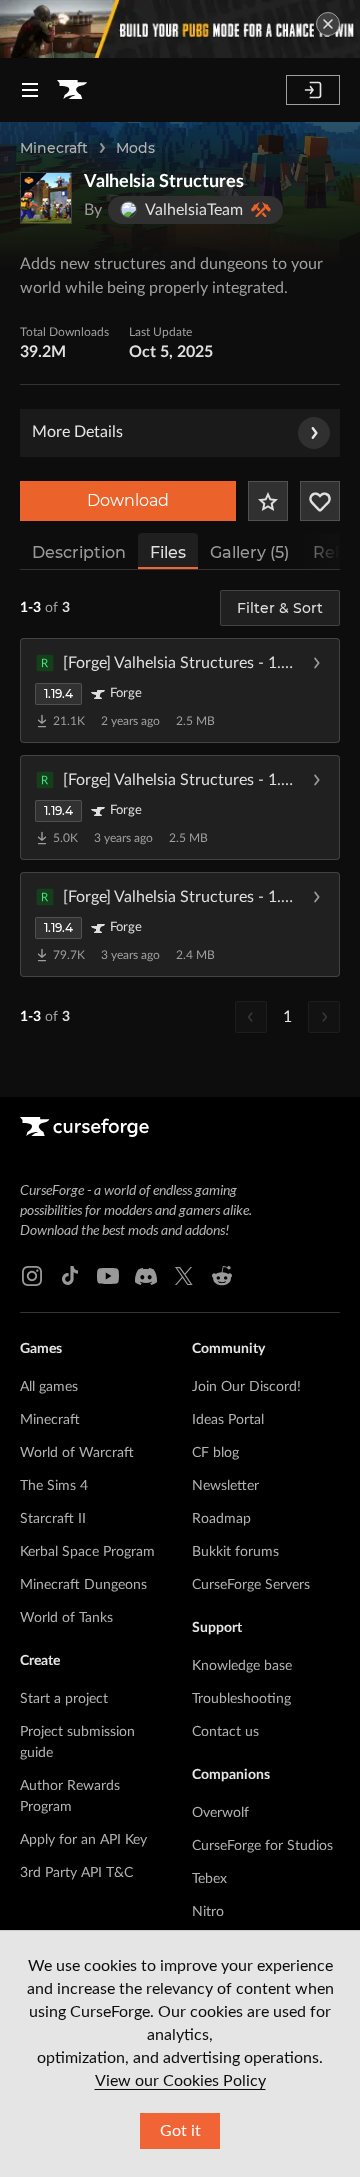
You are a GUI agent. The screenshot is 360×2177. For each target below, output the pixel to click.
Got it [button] (180, 2131)
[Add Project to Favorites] (268, 501)
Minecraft (54, 148)
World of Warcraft (77, 1453)
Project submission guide (77, 1742)
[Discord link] (146, 1276)
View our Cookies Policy (180, 2081)
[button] (180, 690)
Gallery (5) (249, 552)
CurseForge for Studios (262, 1846)
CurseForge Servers (251, 1585)
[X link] (184, 1276)
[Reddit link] (222, 1276)
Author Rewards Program (70, 1796)
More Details (77, 432)
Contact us (225, 1732)
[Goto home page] (72, 90)
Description (79, 552)
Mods (135, 148)
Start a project (64, 1699)
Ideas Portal (228, 1420)
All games (49, 1387)
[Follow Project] (320, 501)
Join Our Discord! (246, 1387)
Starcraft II (53, 1519)
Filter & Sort (280, 608)
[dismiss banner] (328, 24)
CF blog (215, 1453)
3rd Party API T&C (76, 1873)
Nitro (208, 1912)
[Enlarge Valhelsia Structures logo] (46, 198)
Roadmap (221, 1519)
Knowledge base (242, 1666)
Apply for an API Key (83, 1840)
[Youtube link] (108, 1276)
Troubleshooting (241, 1699)
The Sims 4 (54, 1486)
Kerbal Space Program (87, 1552)
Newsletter (225, 1486)
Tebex (209, 1879)
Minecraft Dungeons (83, 1585)
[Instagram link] (32, 1276)
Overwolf (220, 1813)
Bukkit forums (235, 1552)
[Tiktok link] (70, 1276)
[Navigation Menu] (30, 90)
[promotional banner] (180, 29)
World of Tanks (66, 1618)
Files (168, 552)
